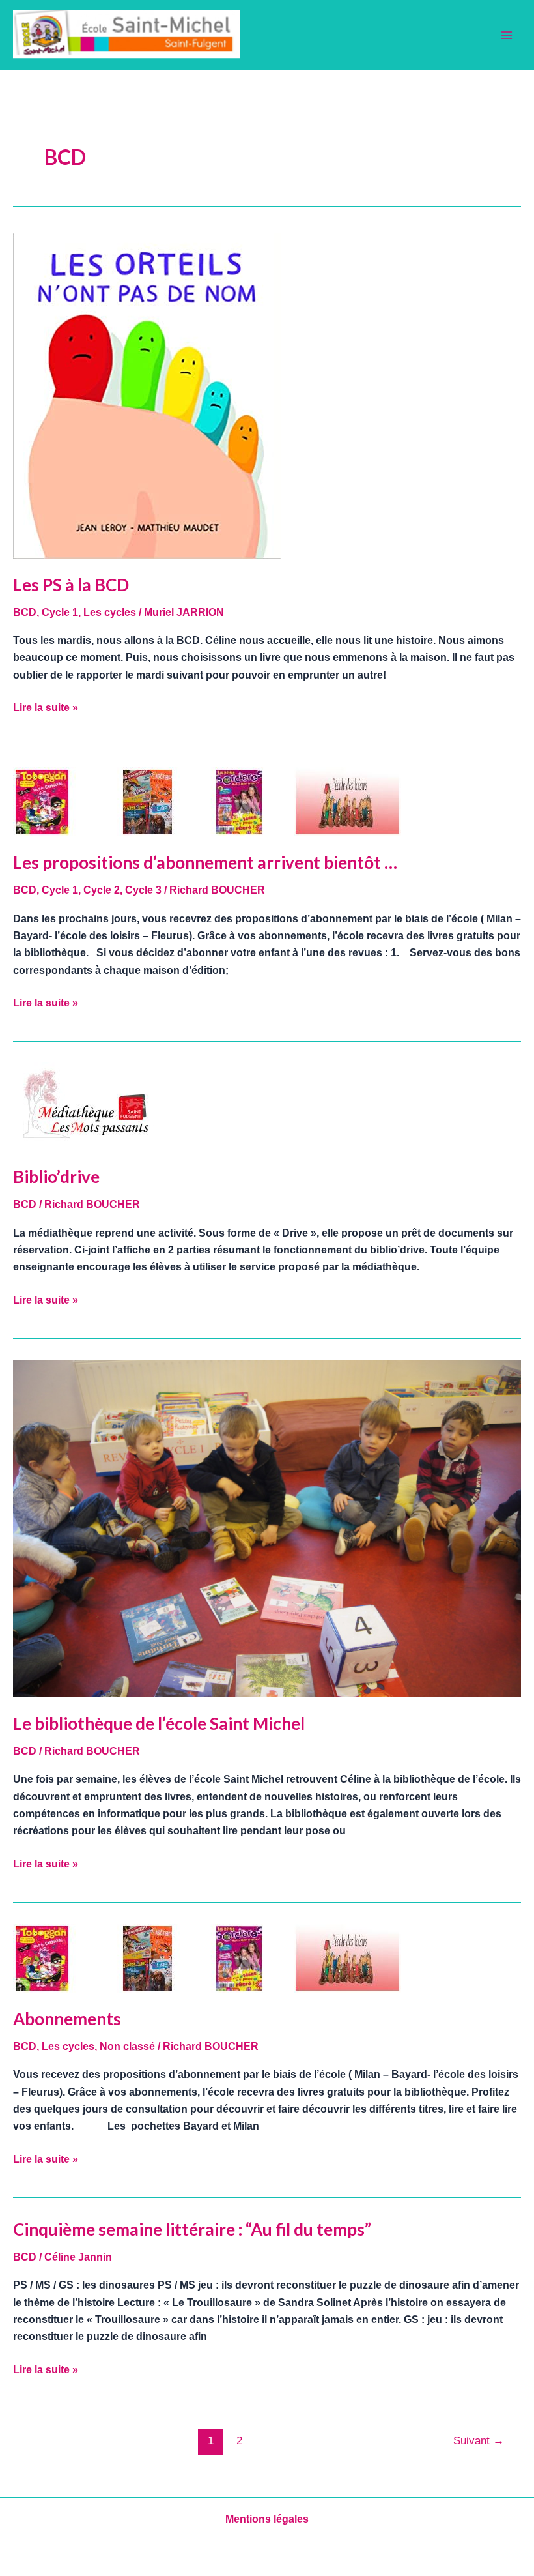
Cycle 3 (143, 890)
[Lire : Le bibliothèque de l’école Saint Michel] (267, 1528)
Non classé (127, 2046)
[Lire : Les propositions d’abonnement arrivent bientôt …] (207, 801)
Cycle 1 (60, 612)
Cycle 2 (102, 890)
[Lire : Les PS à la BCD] (147, 395)
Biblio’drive (56, 1177)
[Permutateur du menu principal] (507, 35)
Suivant (479, 2441)
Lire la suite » (46, 706)
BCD (25, 612)
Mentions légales (267, 2519)
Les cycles (110, 612)
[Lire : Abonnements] (207, 1957)
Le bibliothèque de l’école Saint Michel (159, 1723)
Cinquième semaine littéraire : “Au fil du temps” (192, 2229)
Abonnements (67, 2019)
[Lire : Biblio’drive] (87, 1106)
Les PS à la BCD (71, 585)
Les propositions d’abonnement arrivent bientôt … (205, 862)
